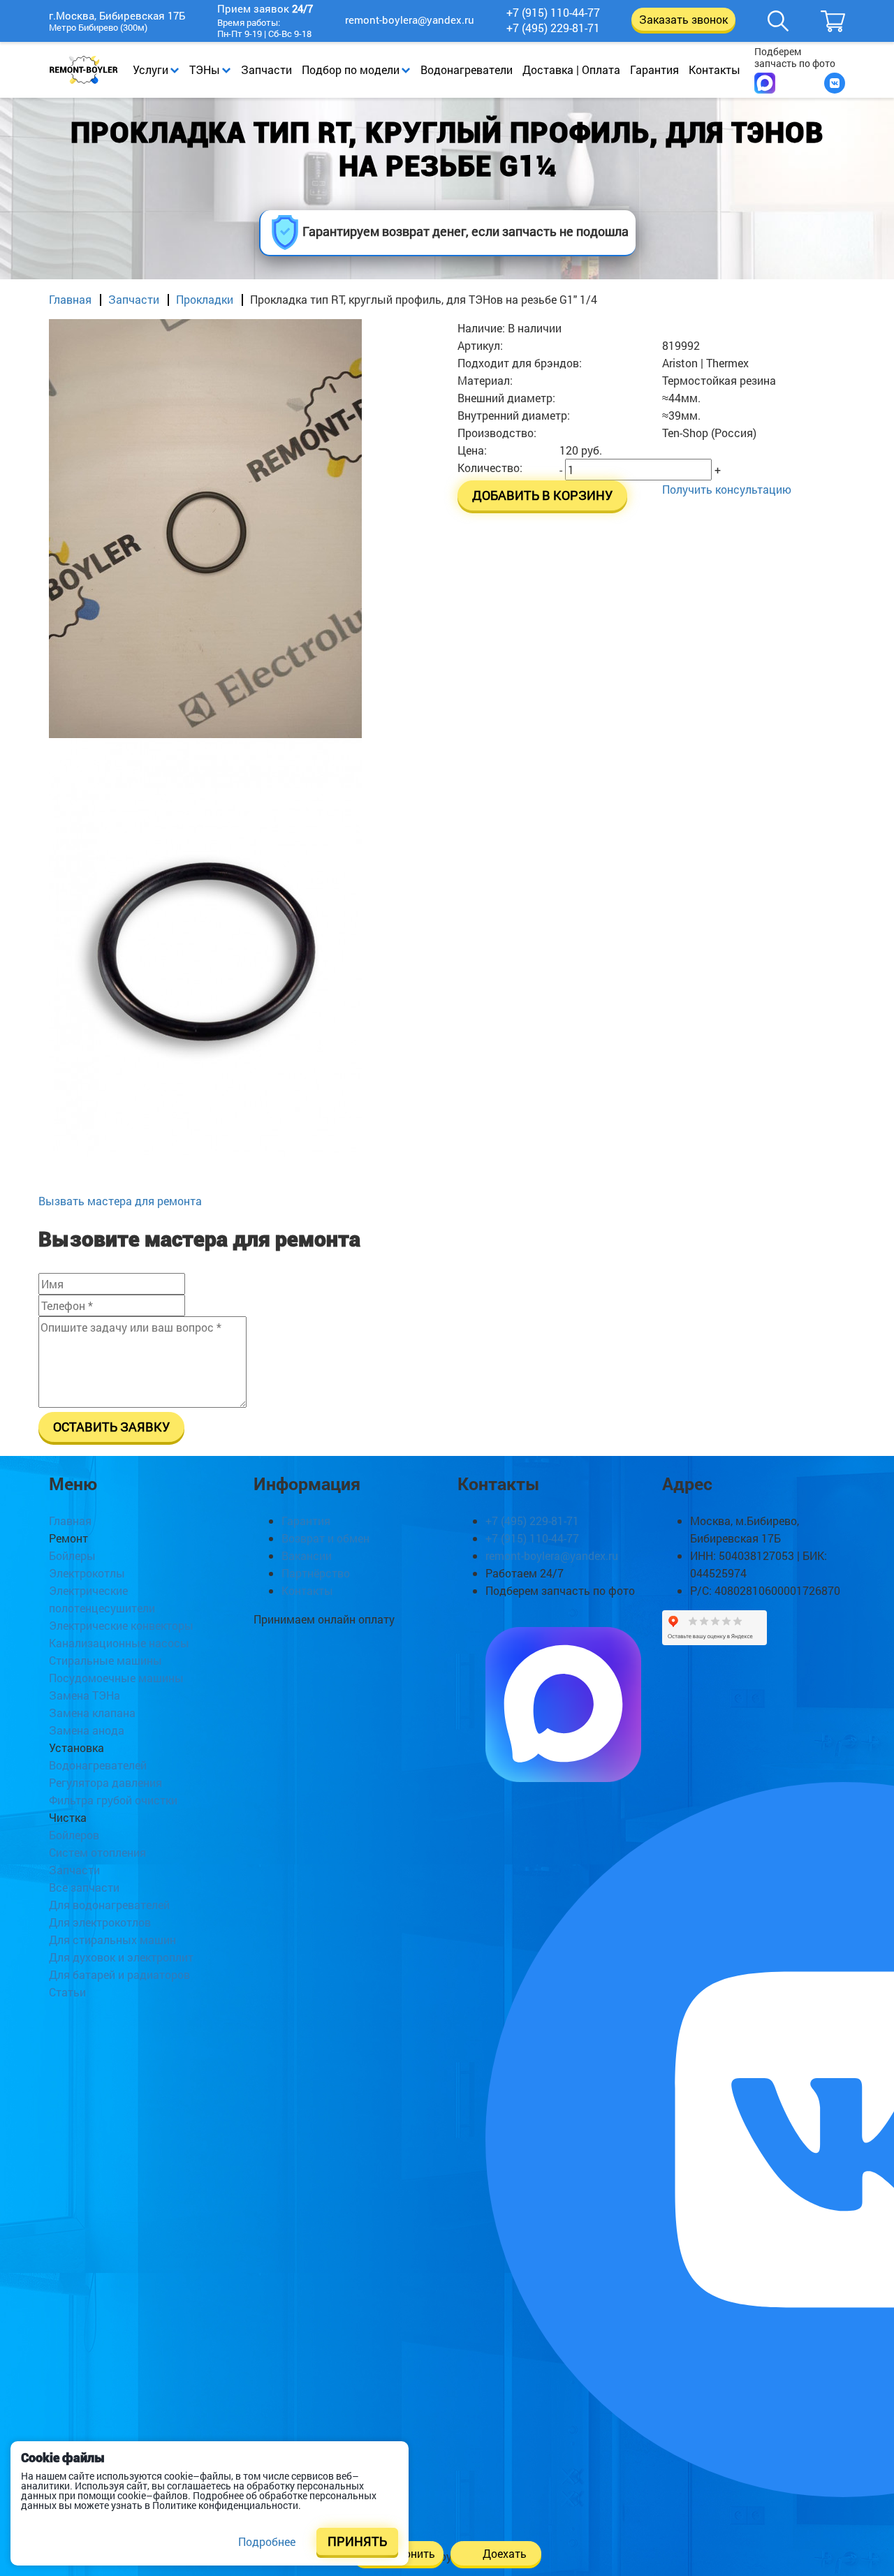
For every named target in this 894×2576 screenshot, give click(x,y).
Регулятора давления (105, 1782)
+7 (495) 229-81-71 (553, 28)
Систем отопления (97, 1852)
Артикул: (480, 345)
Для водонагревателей (109, 1905)
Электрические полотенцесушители (102, 1599)
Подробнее (267, 2541)
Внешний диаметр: (506, 398)
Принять (357, 2541)
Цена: (472, 450)
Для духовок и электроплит (121, 1957)
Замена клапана (92, 1713)
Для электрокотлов (100, 1922)
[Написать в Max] (765, 83)
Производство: (497, 433)
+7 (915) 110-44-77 (553, 13)
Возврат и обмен (325, 1538)
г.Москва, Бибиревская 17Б (117, 16)
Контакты (715, 69)
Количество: (490, 468)
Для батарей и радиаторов (119, 1974)
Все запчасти (84, 1887)
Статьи (67, 1992)
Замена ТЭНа (85, 1695)
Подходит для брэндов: (520, 363)
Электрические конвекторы (121, 1625)
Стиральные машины (105, 1660)
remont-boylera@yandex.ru (410, 20)
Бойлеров (74, 1835)
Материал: (485, 380)
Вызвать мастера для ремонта (120, 1201)
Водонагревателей (98, 1765)
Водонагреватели (467, 69)
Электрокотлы (87, 1573)
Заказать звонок (683, 19)
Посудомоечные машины (116, 1678)
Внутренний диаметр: (514, 415)
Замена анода (87, 1730)
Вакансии (307, 1555)
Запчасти (266, 69)
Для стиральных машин (112, 1940)
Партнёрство (316, 1573)
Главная (70, 299)
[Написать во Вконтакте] (835, 83)
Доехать (505, 2553)
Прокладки (205, 299)
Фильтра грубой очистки (113, 1800)
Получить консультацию (727, 489)
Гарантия (654, 69)
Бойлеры (72, 1555)
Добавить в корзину (542, 495)
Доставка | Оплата (571, 69)
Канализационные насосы (119, 1643)
